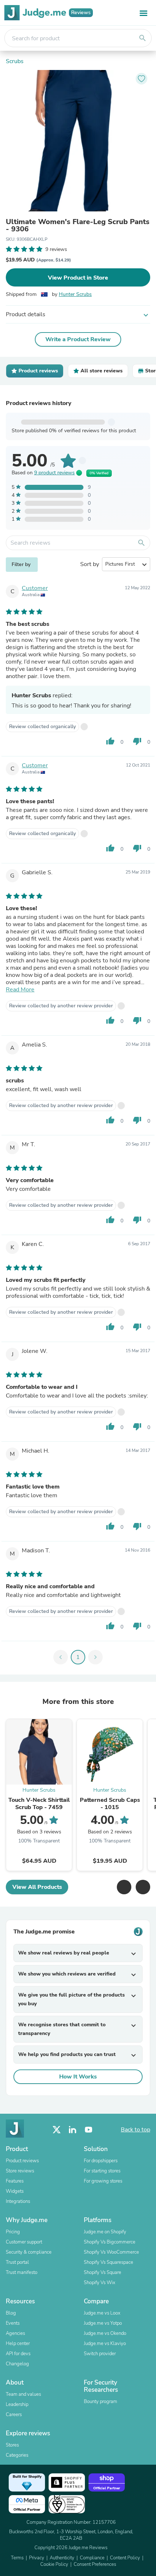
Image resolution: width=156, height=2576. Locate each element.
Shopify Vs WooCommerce (111, 2252)
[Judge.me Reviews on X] (57, 2130)
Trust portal (17, 2262)
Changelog (17, 2364)
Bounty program (100, 2402)
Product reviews (22, 2161)
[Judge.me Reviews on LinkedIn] (73, 2130)
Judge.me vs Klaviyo (105, 2344)
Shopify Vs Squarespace (108, 2262)
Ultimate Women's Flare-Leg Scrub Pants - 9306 (78, 226)
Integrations (18, 2201)
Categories (17, 2455)
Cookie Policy (54, 2564)
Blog (11, 2313)
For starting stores (102, 2171)
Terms (17, 2558)
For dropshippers (101, 2161)
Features (15, 2181)
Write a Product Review (78, 339)
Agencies (15, 2333)
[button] (124, 1887)
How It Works (78, 2077)
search (143, 38)
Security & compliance (29, 2252)
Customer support (24, 2242)
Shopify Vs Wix (100, 2283)
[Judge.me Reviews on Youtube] (89, 2130)
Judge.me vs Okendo (105, 2333)
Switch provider (100, 2354)
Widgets (15, 2191)
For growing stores (103, 2181)
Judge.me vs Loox (102, 2313)
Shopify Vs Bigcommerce (110, 2242)
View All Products (37, 1887)
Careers (14, 2415)
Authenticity (62, 2558)
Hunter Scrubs (75, 294)
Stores (12, 2445)
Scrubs (15, 61)
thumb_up (110, 741)
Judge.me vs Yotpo (103, 2323)
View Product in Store (78, 278)
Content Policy (125, 2558)
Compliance (92, 2558)
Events (13, 2323)
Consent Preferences (95, 2564)
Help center (18, 2344)
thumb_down (137, 741)
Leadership (17, 2404)
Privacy (37, 2558)
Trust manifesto (22, 2272)
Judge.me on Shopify (105, 2232)
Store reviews (20, 2171)
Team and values (23, 2394)
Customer (35, 588)
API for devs (18, 2354)
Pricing (13, 2232)
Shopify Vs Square (102, 2272)
